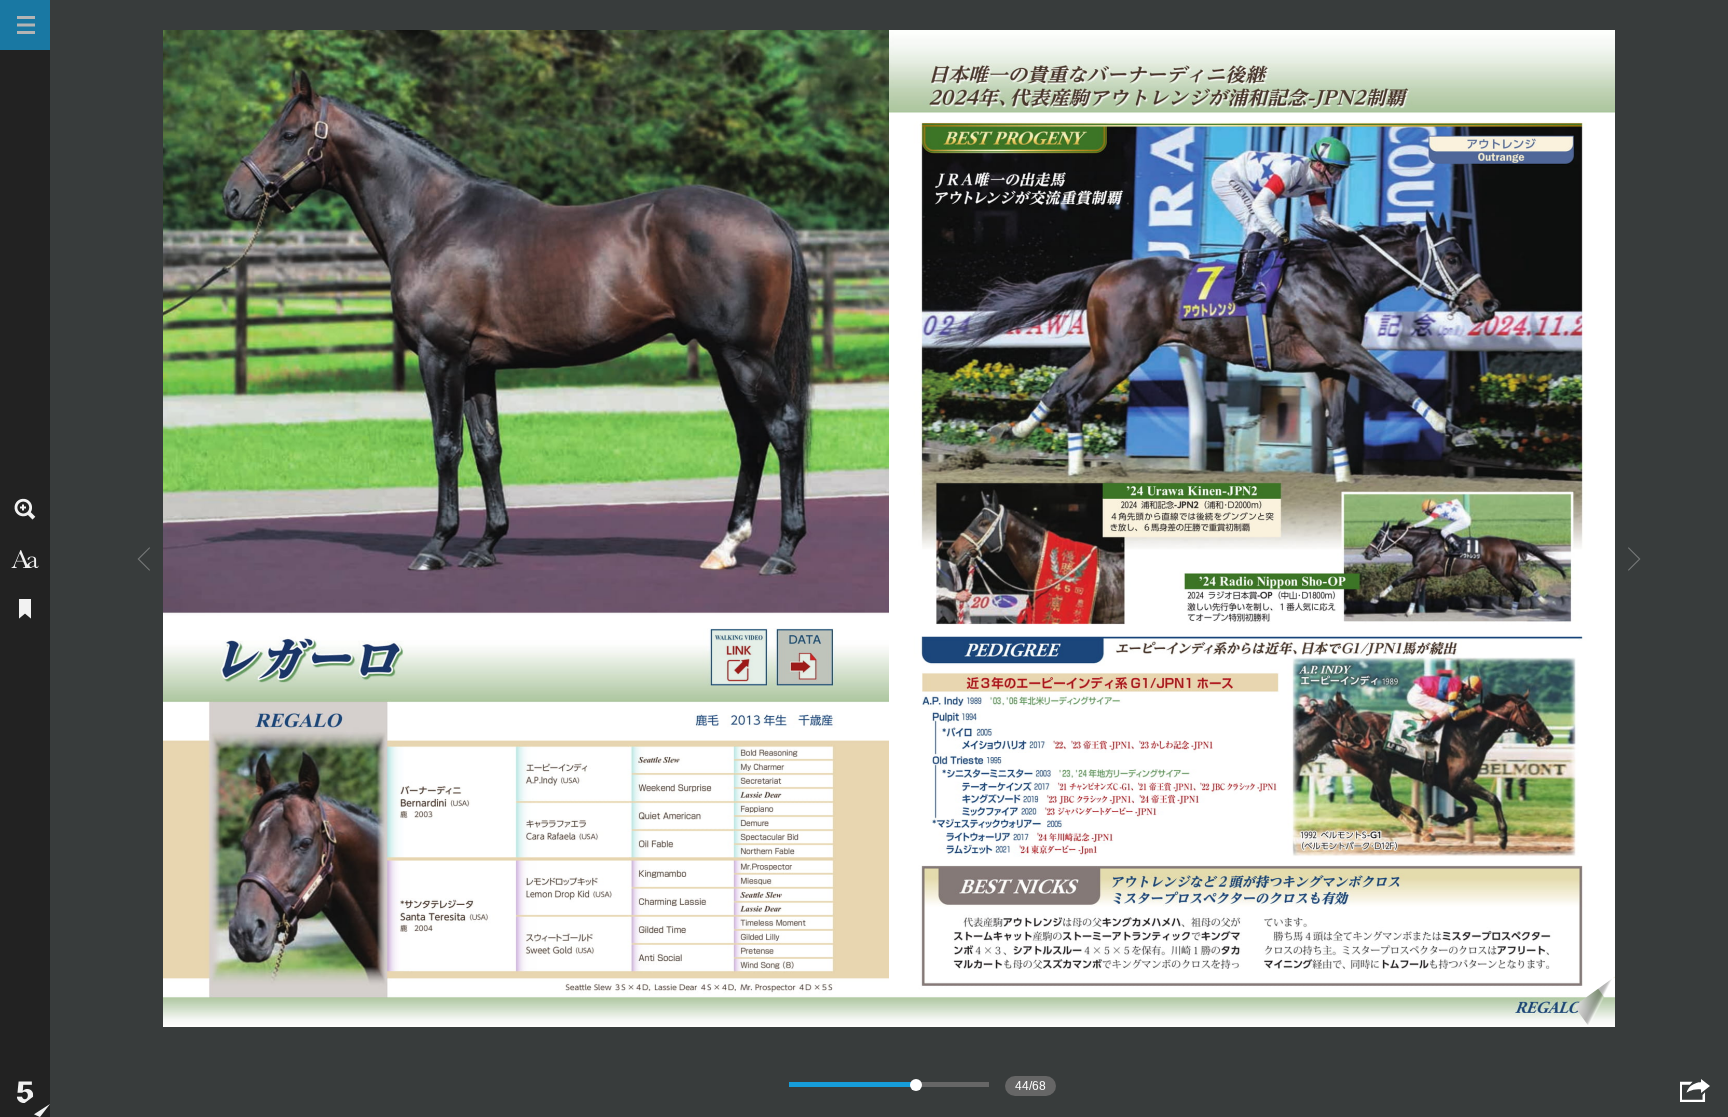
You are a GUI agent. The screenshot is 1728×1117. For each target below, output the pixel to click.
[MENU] (25, 25)
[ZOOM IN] (25, 509)
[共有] (1695, 1090)
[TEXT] (25, 559)
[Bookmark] (25, 609)
